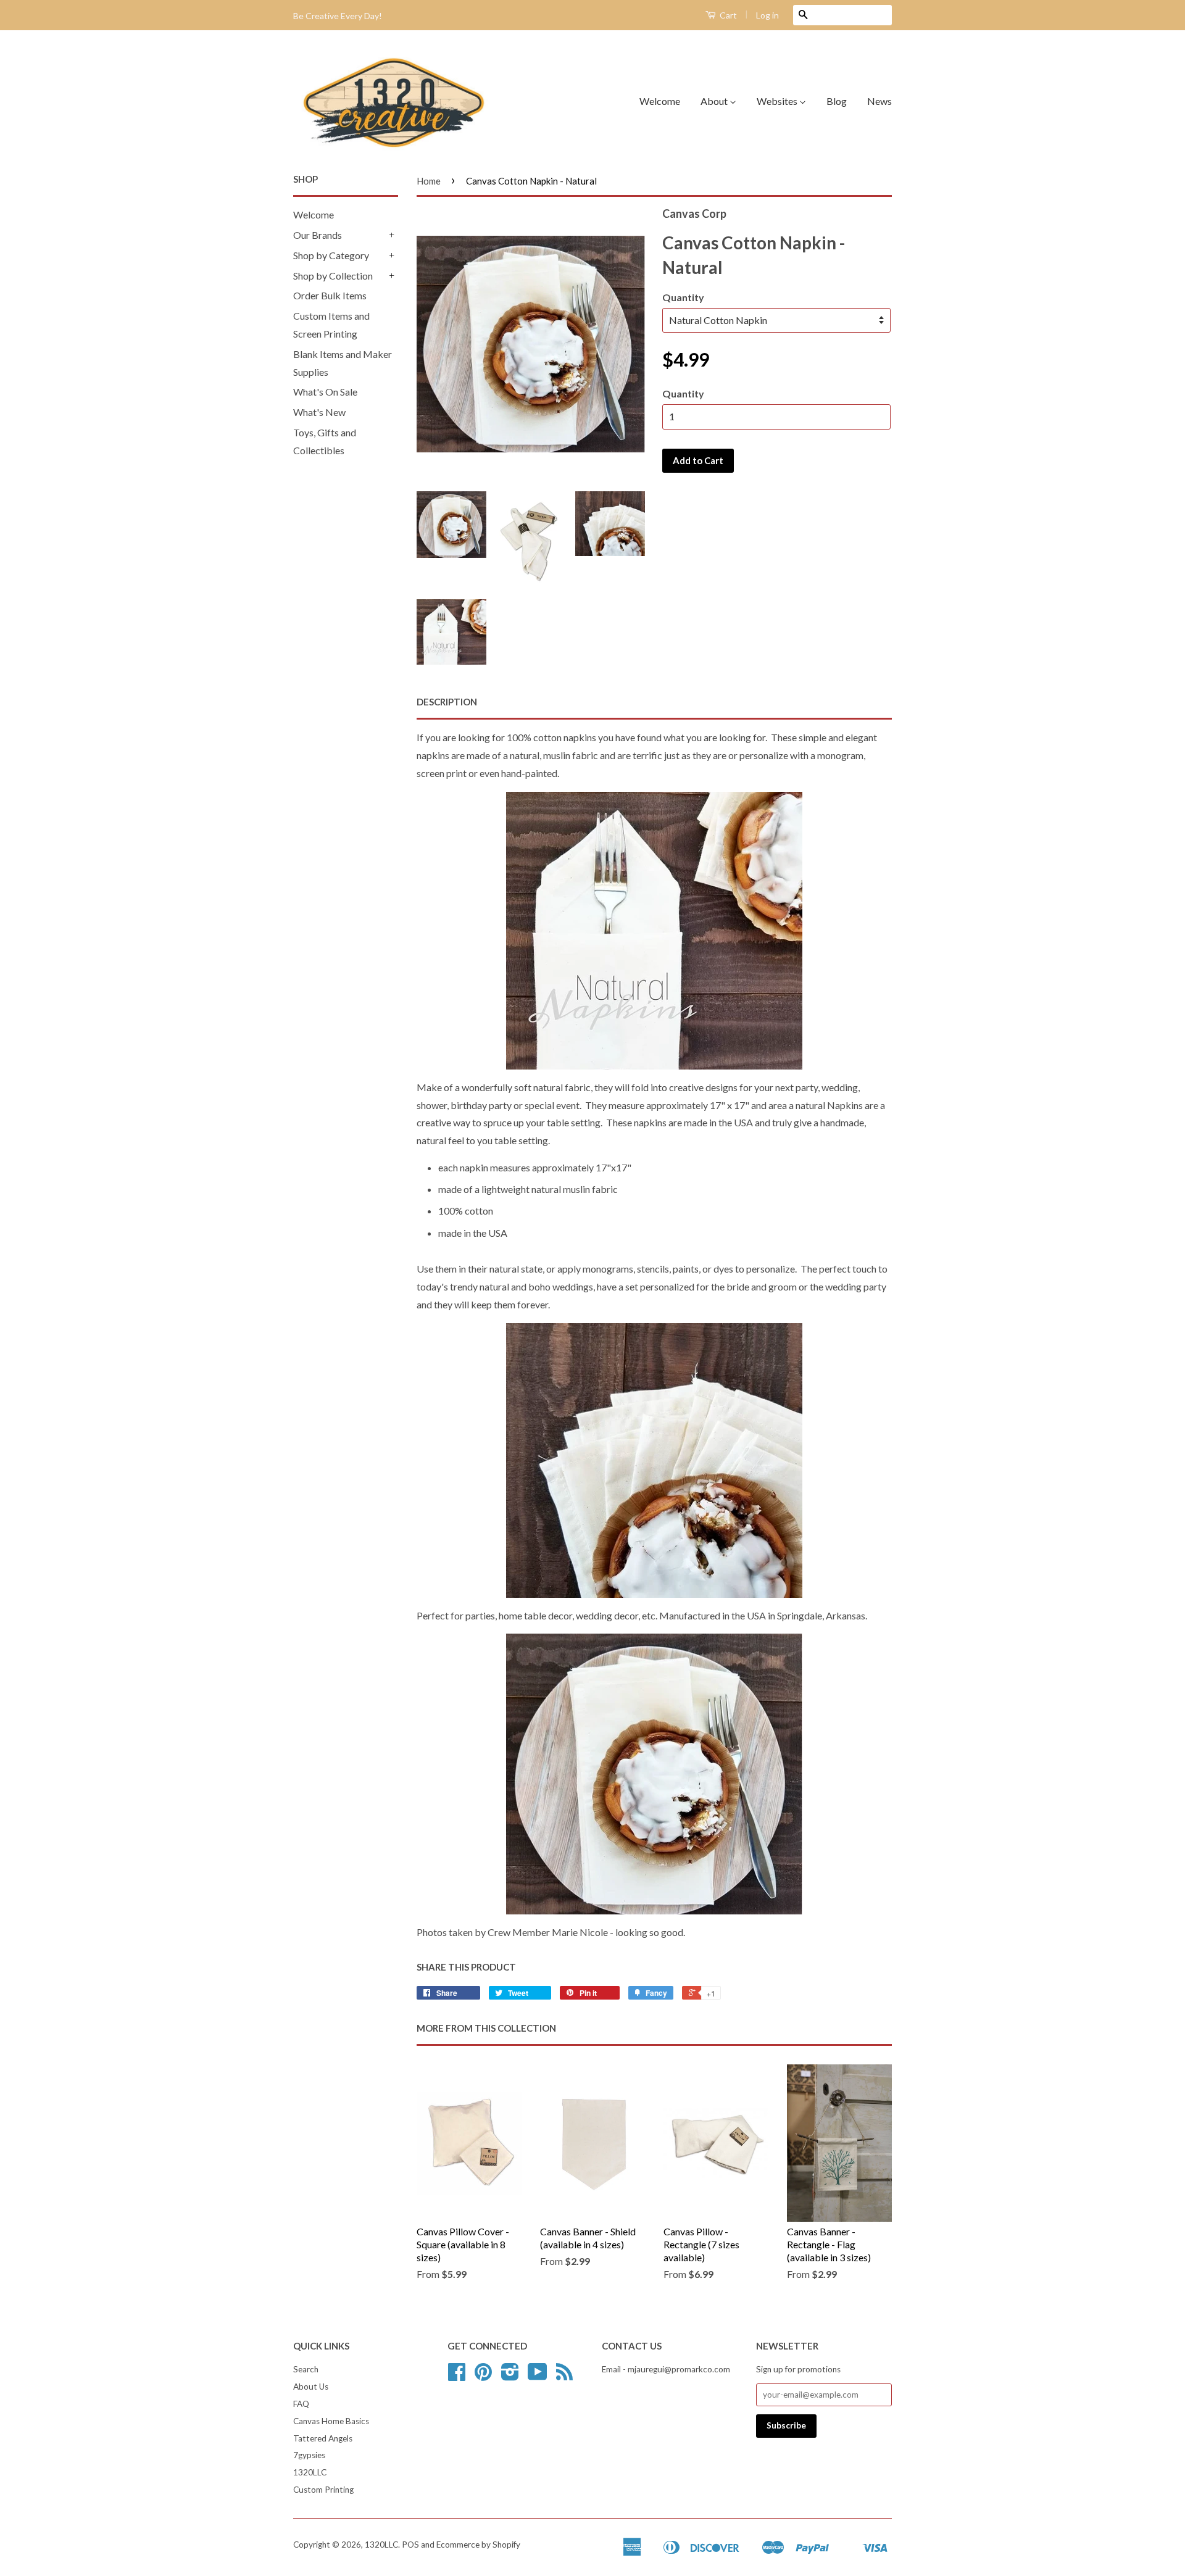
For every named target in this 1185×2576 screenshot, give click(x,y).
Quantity (683, 297)
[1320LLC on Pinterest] (483, 2376)
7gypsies (309, 2455)
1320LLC (310, 2472)
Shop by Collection (333, 276)
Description (447, 702)
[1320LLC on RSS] (564, 2376)
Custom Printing (323, 2490)
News (879, 101)
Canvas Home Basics (331, 2421)
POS (410, 2545)
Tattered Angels (323, 2438)
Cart (727, 15)
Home (429, 181)
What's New (319, 412)
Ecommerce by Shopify (478, 2545)
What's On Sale (325, 392)
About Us (311, 2387)
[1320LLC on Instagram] (510, 2376)
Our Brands (318, 235)
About (715, 101)
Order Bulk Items (330, 295)
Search (306, 2369)
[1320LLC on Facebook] (457, 2376)
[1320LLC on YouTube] (538, 2376)
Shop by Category (331, 255)
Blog (837, 101)
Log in (767, 15)
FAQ (301, 2404)
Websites (778, 101)
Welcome (660, 101)
